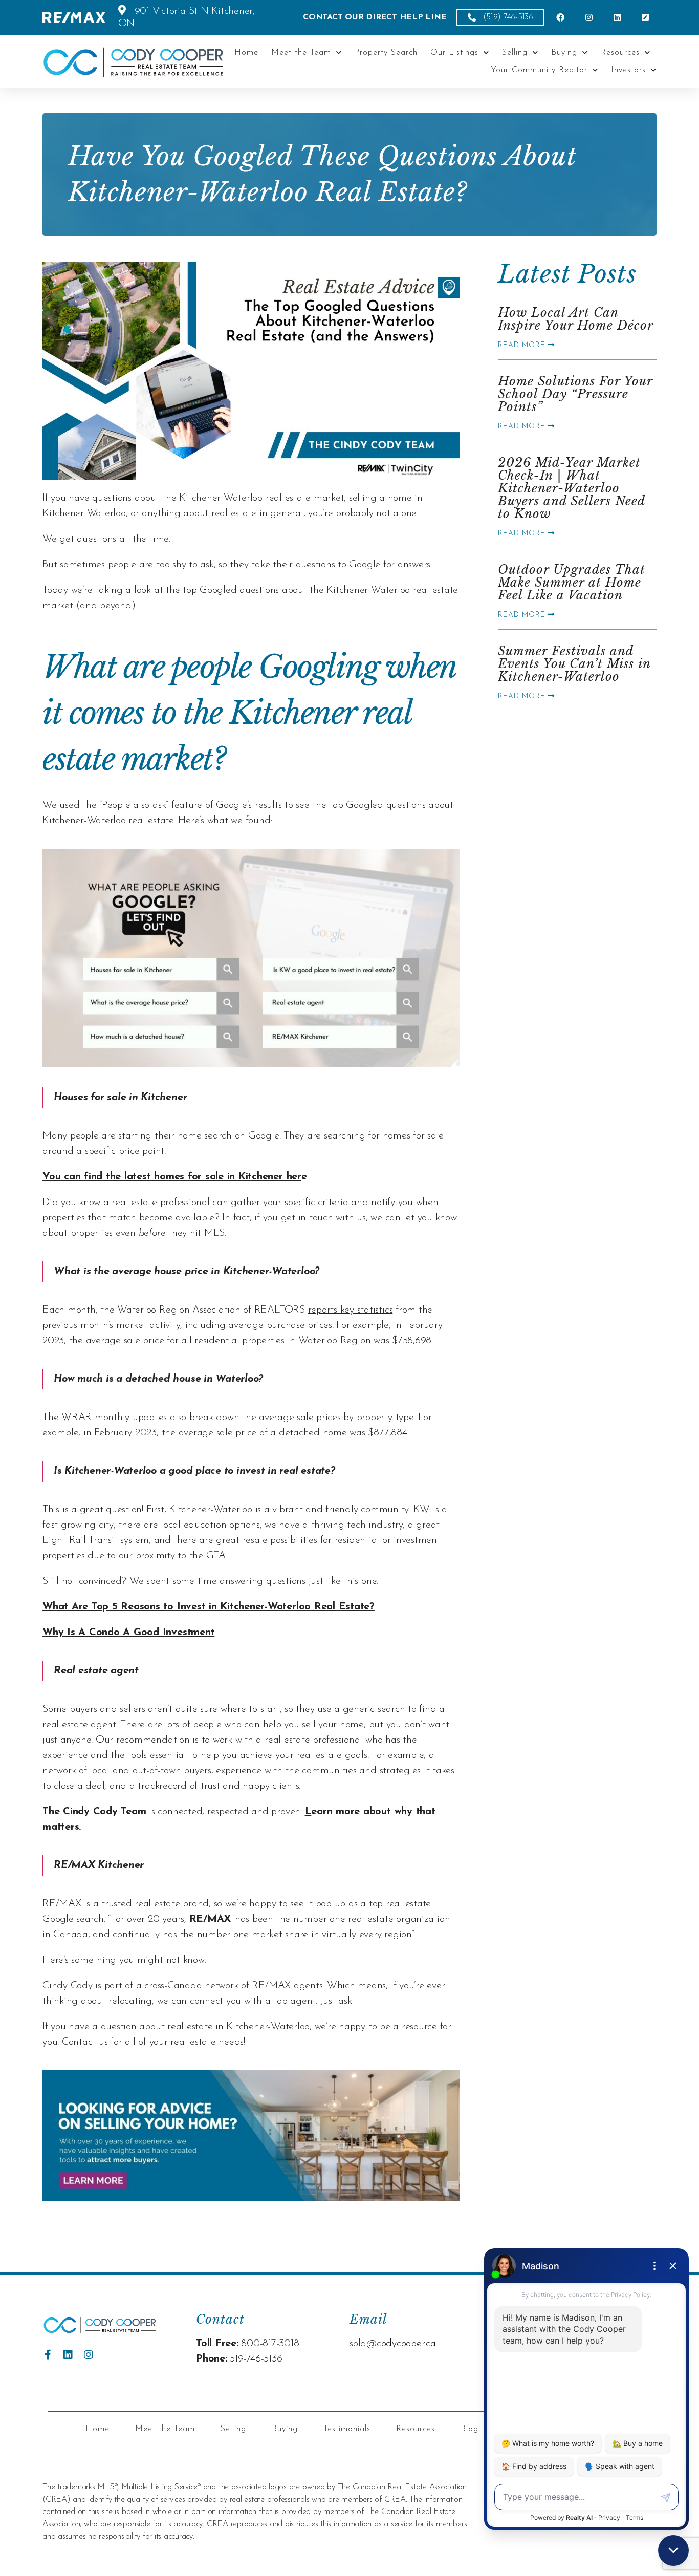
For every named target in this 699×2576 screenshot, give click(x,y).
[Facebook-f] (48, 2355)
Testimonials (347, 2429)
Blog (469, 2429)
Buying (564, 53)
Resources (620, 53)
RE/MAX (211, 1919)
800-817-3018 (270, 2344)
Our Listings (454, 53)
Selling (515, 53)
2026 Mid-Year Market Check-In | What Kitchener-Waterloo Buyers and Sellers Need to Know (571, 488)
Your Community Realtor (539, 70)
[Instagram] (89, 2355)
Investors (628, 70)
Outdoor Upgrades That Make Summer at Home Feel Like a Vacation (572, 582)
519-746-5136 (256, 2359)
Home (246, 53)
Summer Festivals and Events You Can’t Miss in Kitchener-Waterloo (574, 664)
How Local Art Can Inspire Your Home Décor (576, 319)
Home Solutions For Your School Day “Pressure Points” (575, 394)
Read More (523, 345)
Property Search (386, 53)
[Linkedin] (68, 2355)
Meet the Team (301, 53)
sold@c (365, 2344)
